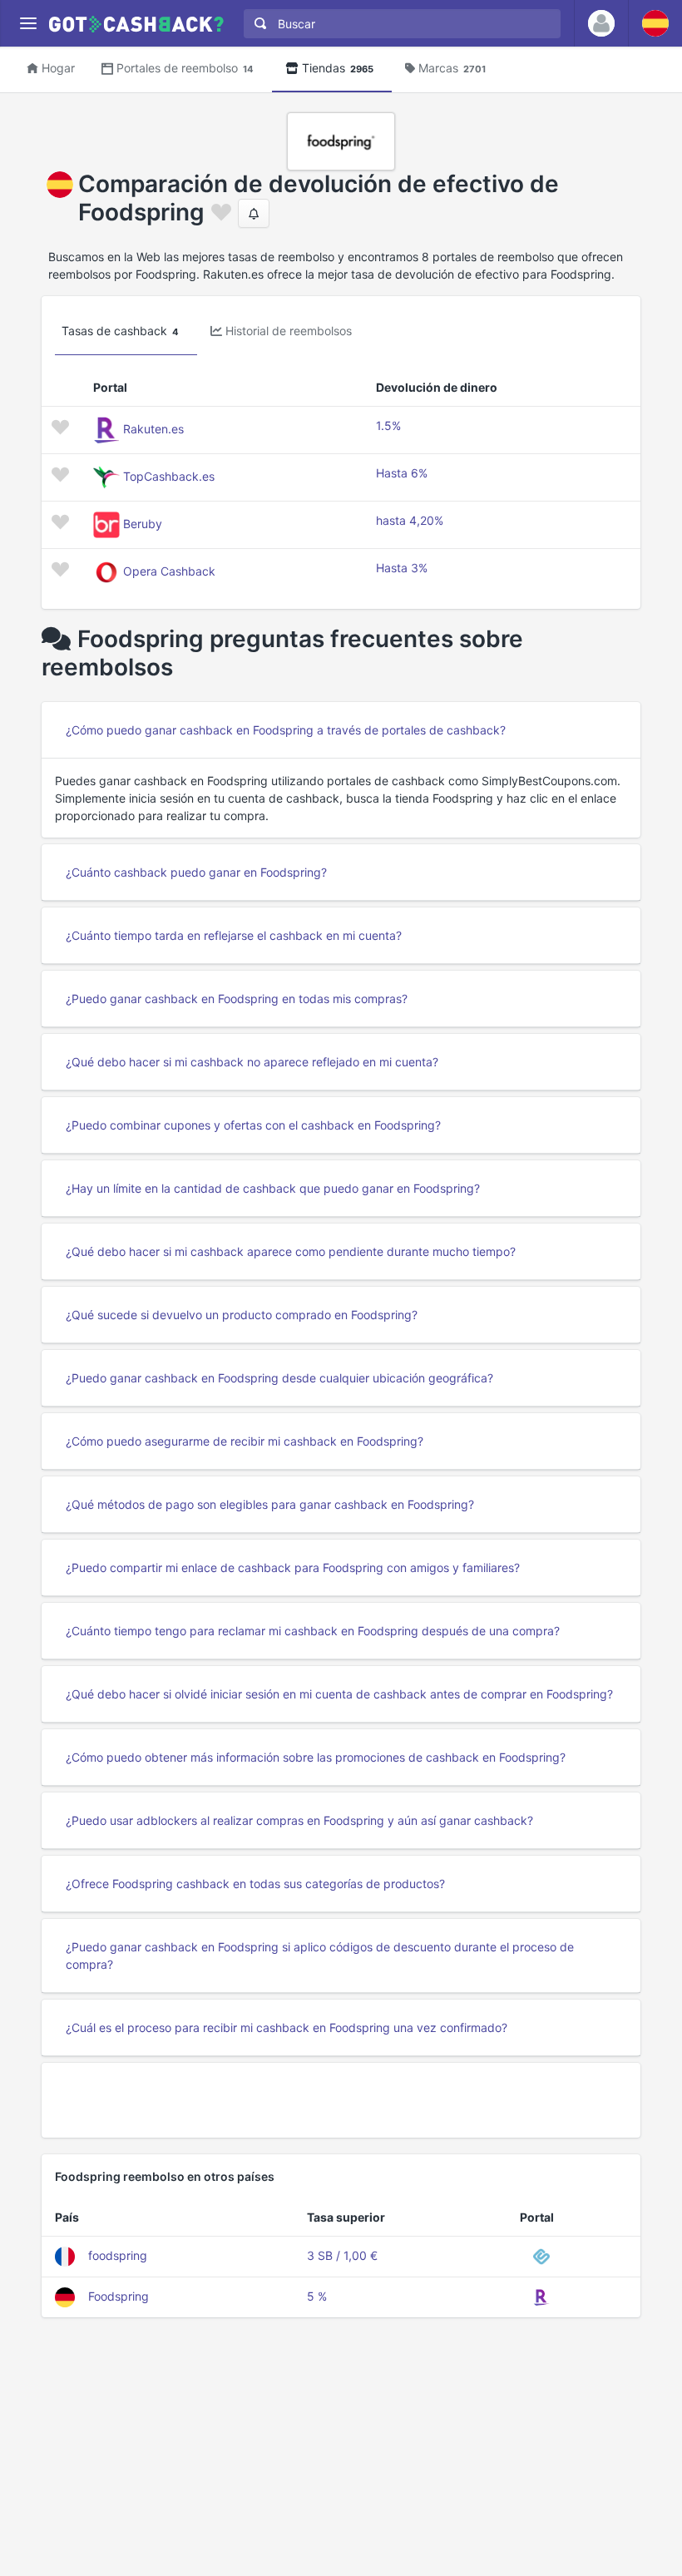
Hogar (58, 68)
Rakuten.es (153, 429)
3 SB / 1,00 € (342, 2255)
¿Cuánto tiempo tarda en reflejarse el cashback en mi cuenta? (234, 935)
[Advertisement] (341, 2100)
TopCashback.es (169, 476)
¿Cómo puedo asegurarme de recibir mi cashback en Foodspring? (245, 1441)
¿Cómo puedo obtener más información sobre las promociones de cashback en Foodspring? (316, 1757)
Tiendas (338, 68)
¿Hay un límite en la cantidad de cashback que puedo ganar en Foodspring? (273, 1188)
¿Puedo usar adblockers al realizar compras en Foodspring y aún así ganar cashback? (299, 1820)
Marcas (452, 68)
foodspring (118, 2255)
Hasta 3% (402, 568)
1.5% (388, 425)
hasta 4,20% (410, 520)
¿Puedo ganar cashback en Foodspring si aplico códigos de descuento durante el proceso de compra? (320, 1955)
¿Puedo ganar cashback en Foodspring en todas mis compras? (237, 999)
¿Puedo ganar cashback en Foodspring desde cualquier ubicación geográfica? (279, 1378)
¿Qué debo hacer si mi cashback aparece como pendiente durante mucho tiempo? (291, 1251)
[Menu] (28, 24)
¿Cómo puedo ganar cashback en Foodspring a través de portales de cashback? (286, 730)
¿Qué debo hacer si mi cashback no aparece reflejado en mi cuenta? (252, 1062)
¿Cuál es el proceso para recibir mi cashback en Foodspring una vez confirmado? (287, 2027)
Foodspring (119, 2296)
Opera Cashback (169, 571)
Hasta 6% (402, 473)
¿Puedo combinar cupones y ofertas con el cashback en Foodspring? (253, 1125)
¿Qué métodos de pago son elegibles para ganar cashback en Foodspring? (270, 1504)
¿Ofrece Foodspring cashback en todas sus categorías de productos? (255, 1884)
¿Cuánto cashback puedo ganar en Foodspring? (196, 872)
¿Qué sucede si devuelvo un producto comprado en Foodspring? (242, 1315)
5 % (317, 2296)
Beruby (143, 524)
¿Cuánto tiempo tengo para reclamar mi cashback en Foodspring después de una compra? (313, 1631)
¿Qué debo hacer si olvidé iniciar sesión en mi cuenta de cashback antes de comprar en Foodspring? (339, 1694)
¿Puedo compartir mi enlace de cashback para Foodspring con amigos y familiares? (293, 1567)
